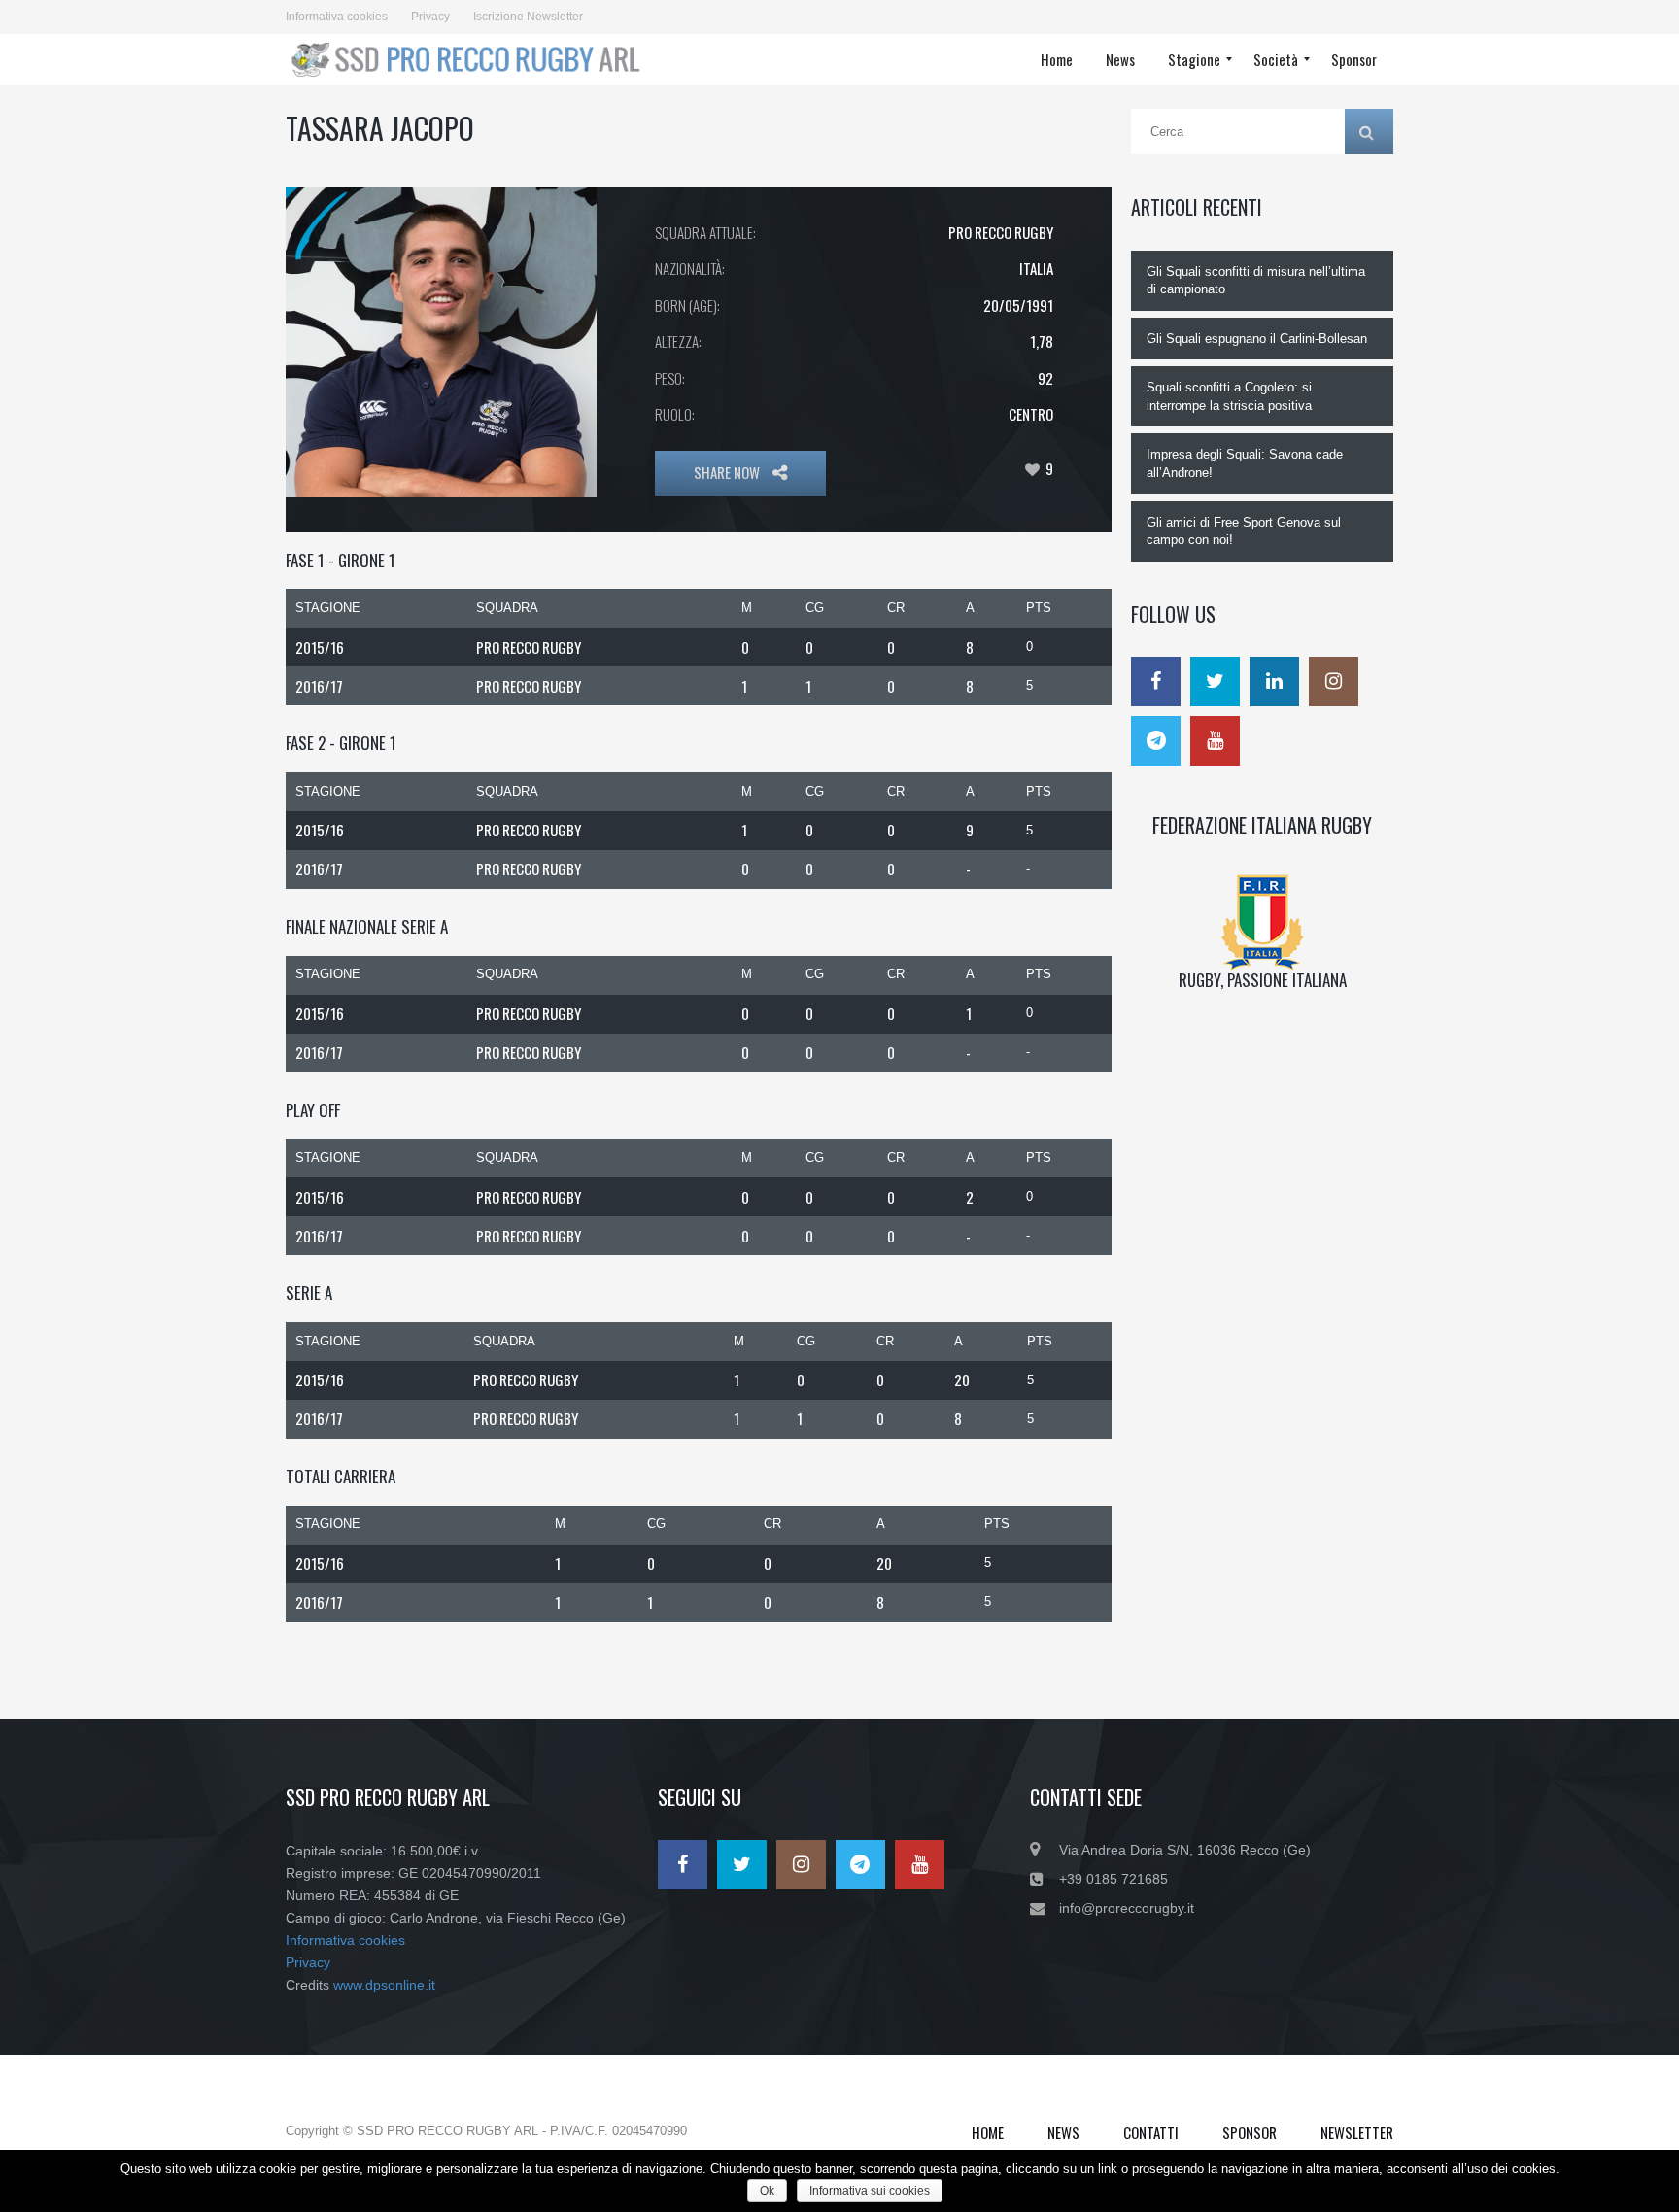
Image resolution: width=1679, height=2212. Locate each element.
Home (988, 2132)
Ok (767, 2191)
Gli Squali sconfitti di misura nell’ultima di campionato (1256, 281)
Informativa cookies (337, 17)
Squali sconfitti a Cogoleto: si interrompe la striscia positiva (1229, 396)
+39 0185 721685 (1114, 1879)
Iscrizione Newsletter (528, 17)
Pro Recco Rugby (1001, 232)
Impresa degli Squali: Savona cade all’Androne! (1245, 463)
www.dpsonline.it (384, 1985)
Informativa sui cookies (870, 2191)
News (1063, 2132)
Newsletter (1357, 2132)
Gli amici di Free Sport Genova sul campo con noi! (1244, 531)
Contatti (1151, 2132)
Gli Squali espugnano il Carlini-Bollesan (1257, 339)
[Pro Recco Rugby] (472, 59)
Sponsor (1250, 2132)
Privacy (430, 17)
